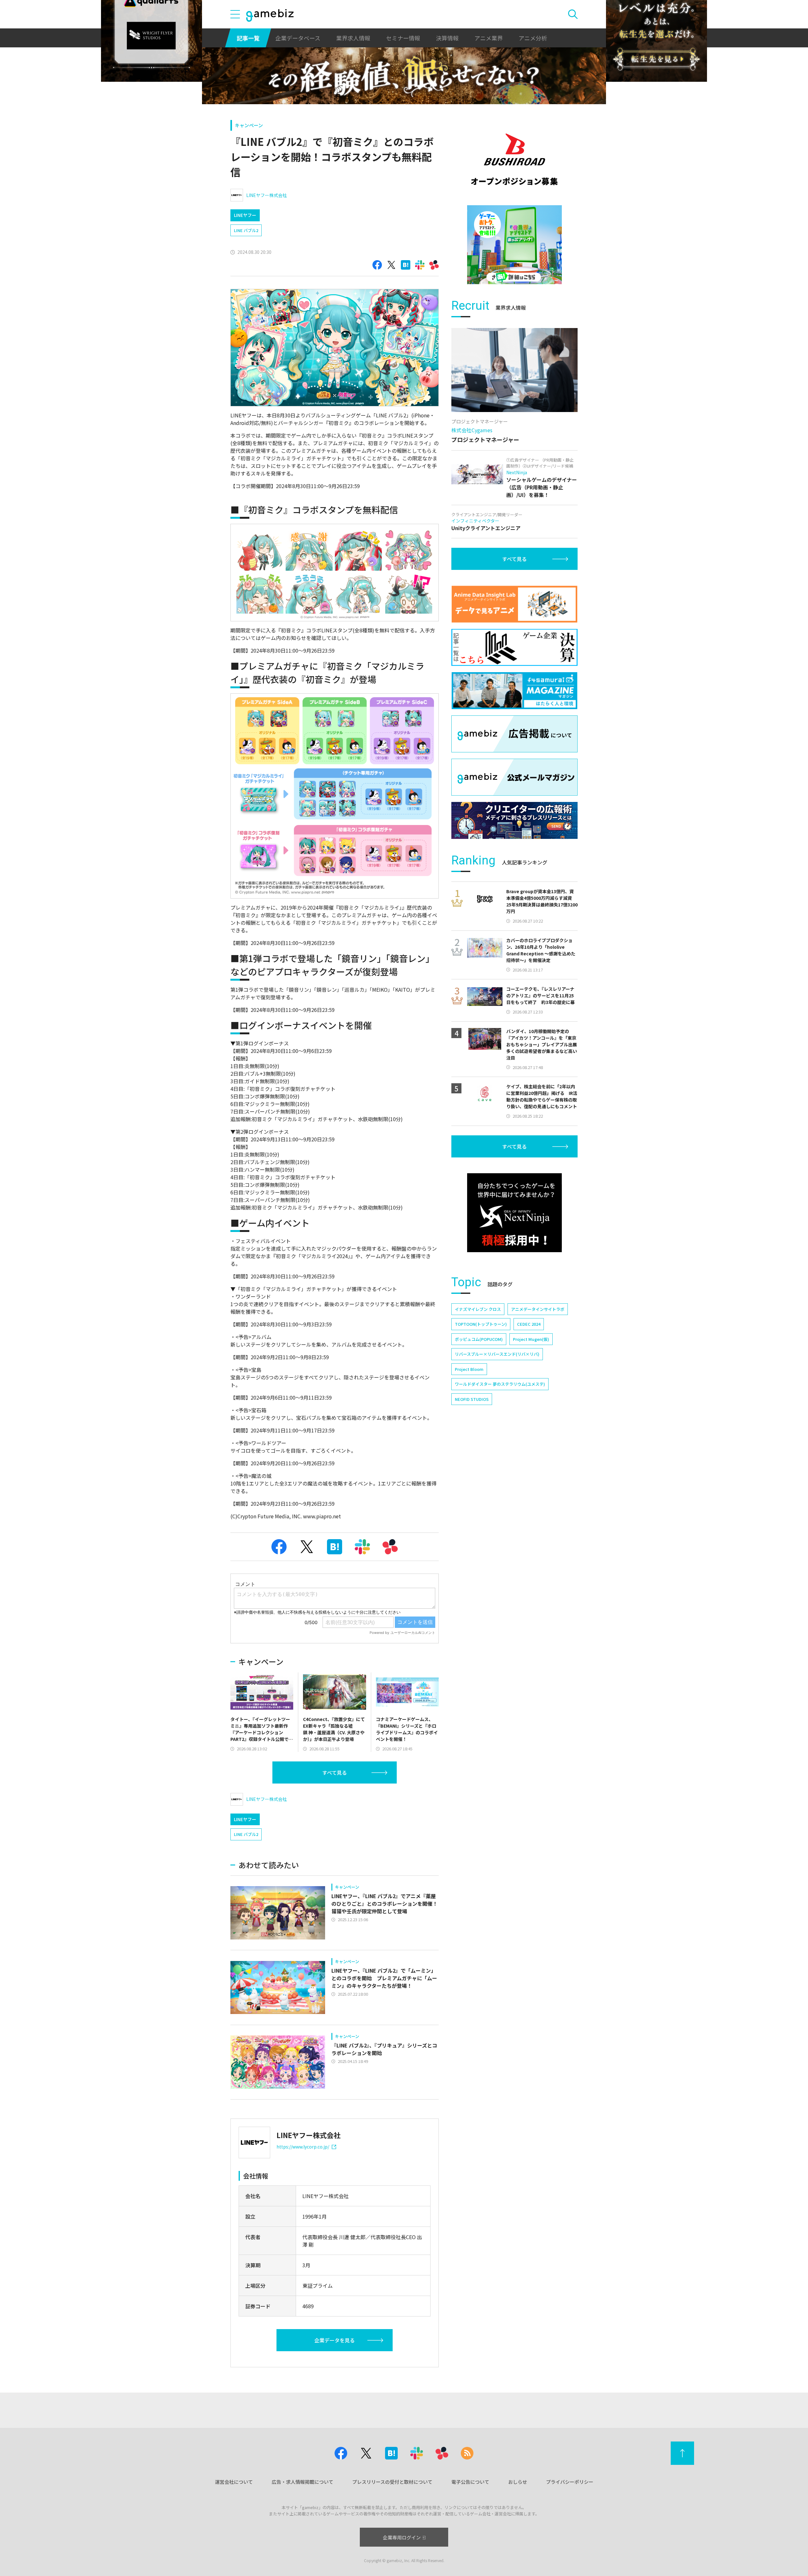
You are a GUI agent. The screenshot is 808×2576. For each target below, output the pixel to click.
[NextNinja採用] (514, 1213)
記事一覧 (248, 38)
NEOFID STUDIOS (472, 1399)
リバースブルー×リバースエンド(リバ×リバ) (497, 1354)
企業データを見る (335, 2340)
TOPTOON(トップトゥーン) (481, 1324)
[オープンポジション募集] (514, 159)
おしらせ (518, 2482)
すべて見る (335, 1772)
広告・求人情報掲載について (303, 2482)
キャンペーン (249, 125)
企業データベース (298, 38)
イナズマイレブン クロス (478, 1309)
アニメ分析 (533, 38)
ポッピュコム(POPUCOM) (479, 1339)
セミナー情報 (403, 38)
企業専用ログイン (402, 2537)
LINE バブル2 (246, 230)
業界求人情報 (353, 38)
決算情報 (447, 38)
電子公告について (470, 2482)
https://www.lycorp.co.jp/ (303, 2147)
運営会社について (234, 2482)
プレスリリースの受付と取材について (392, 2482)
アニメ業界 (489, 38)
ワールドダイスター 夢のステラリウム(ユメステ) (500, 1384)
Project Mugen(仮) (531, 1339)
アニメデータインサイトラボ (538, 1309)
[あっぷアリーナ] (514, 245)
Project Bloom (469, 1369)
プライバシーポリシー (570, 2482)
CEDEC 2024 (529, 1324)
